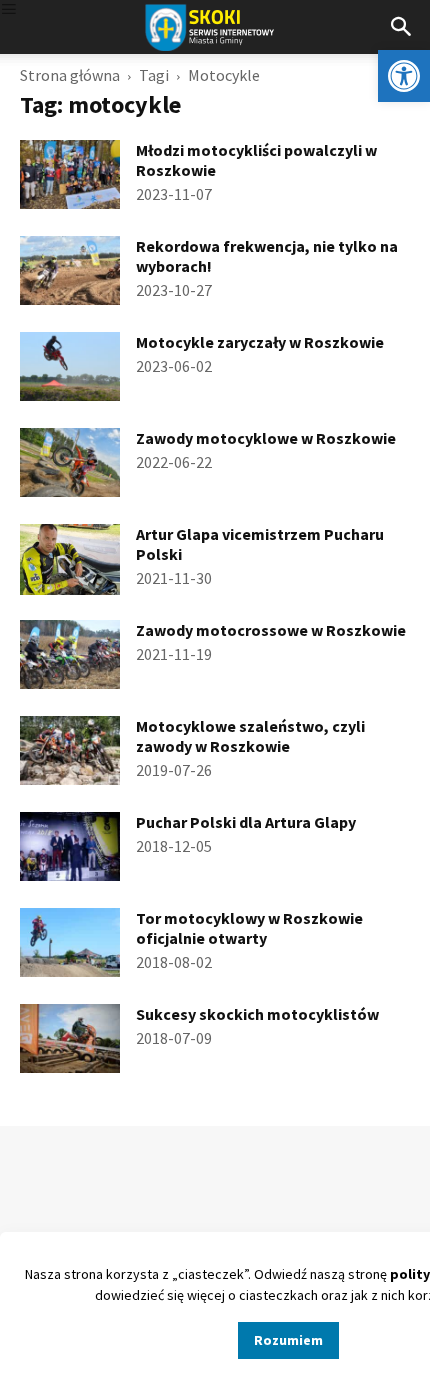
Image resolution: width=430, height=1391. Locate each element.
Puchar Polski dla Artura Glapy (246, 822)
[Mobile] (9, 10)
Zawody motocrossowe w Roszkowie (271, 630)
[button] (404, 76)
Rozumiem (288, 1340)
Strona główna (70, 75)
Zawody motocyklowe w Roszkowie (266, 438)
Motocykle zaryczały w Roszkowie (260, 342)
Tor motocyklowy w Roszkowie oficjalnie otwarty (249, 928)
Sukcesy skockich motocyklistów (257, 1014)
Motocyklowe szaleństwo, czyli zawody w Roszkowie (250, 736)
